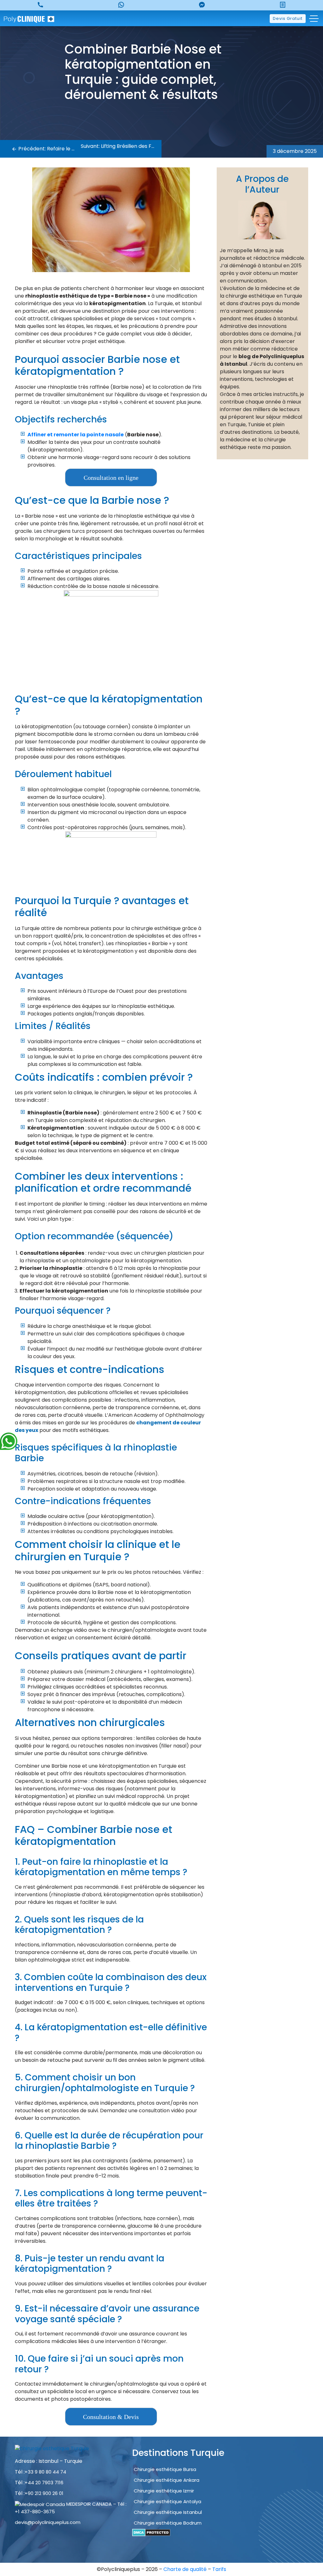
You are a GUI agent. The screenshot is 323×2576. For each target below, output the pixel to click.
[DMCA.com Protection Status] (151, 2532)
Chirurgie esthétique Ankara (167, 2480)
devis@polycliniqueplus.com (48, 2522)
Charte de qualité (186, 2569)
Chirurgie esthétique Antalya (167, 2501)
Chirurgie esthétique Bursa (165, 2469)
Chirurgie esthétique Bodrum (168, 2523)
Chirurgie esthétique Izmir (164, 2491)
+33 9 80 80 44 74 (45, 2472)
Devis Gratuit (288, 18)
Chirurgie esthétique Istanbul (168, 2512)
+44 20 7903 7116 (44, 2483)
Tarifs (219, 2569)
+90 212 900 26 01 (44, 2493)
